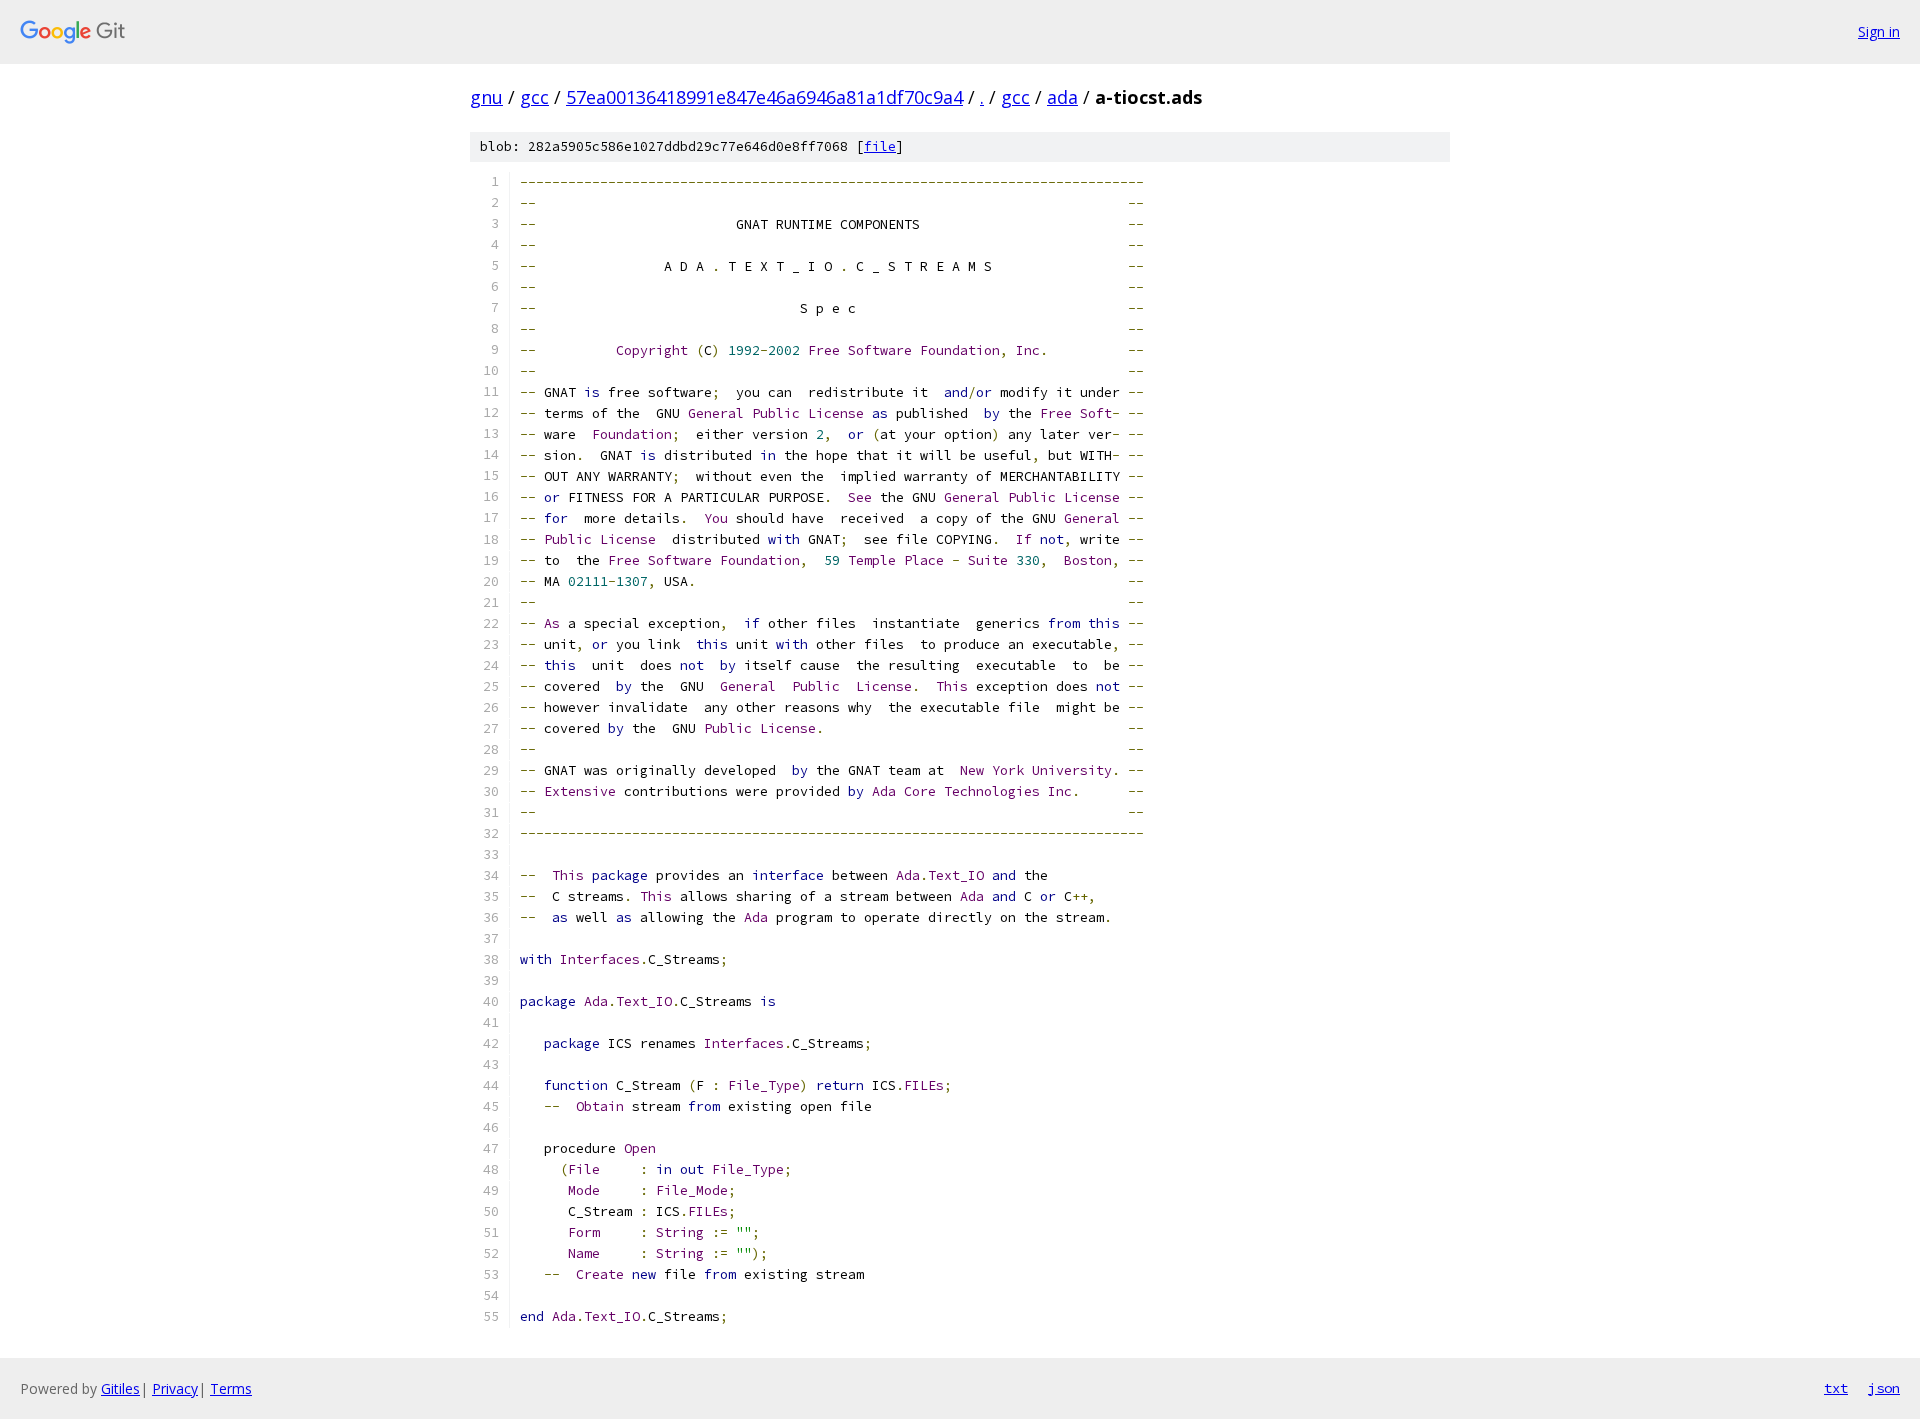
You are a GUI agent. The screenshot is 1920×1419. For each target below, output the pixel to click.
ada (1062, 97)
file (880, 146)
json (1884, 1388)
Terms (231, 1388)
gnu (486, 97)
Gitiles (120, 1388)
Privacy (175, 1388)
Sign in (1879, 31)
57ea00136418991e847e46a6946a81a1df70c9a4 (764, 97)
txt (1836, 1388)
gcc (534, 97)
